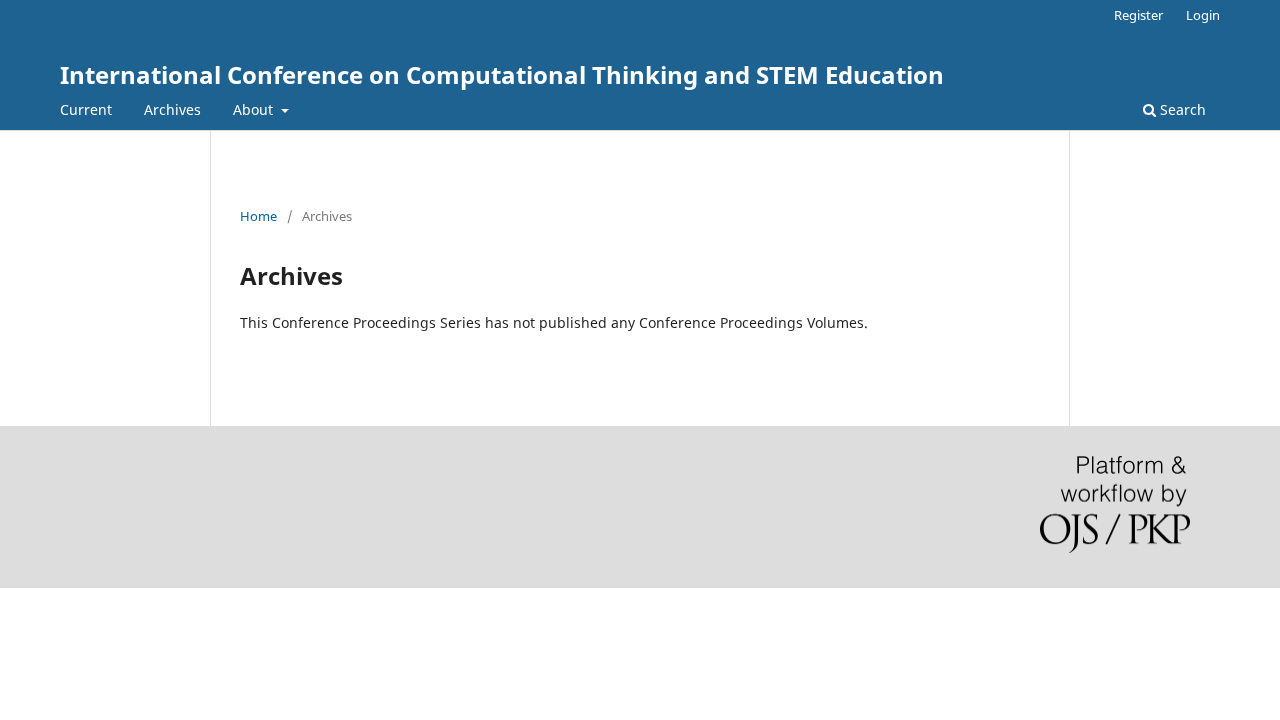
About (255, 109)
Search (1181, 109)
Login (1203, 15)
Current (86, 109)
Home (258, 216)
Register (1138, 15)
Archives (172, 109)
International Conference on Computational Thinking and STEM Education (502, 74)
